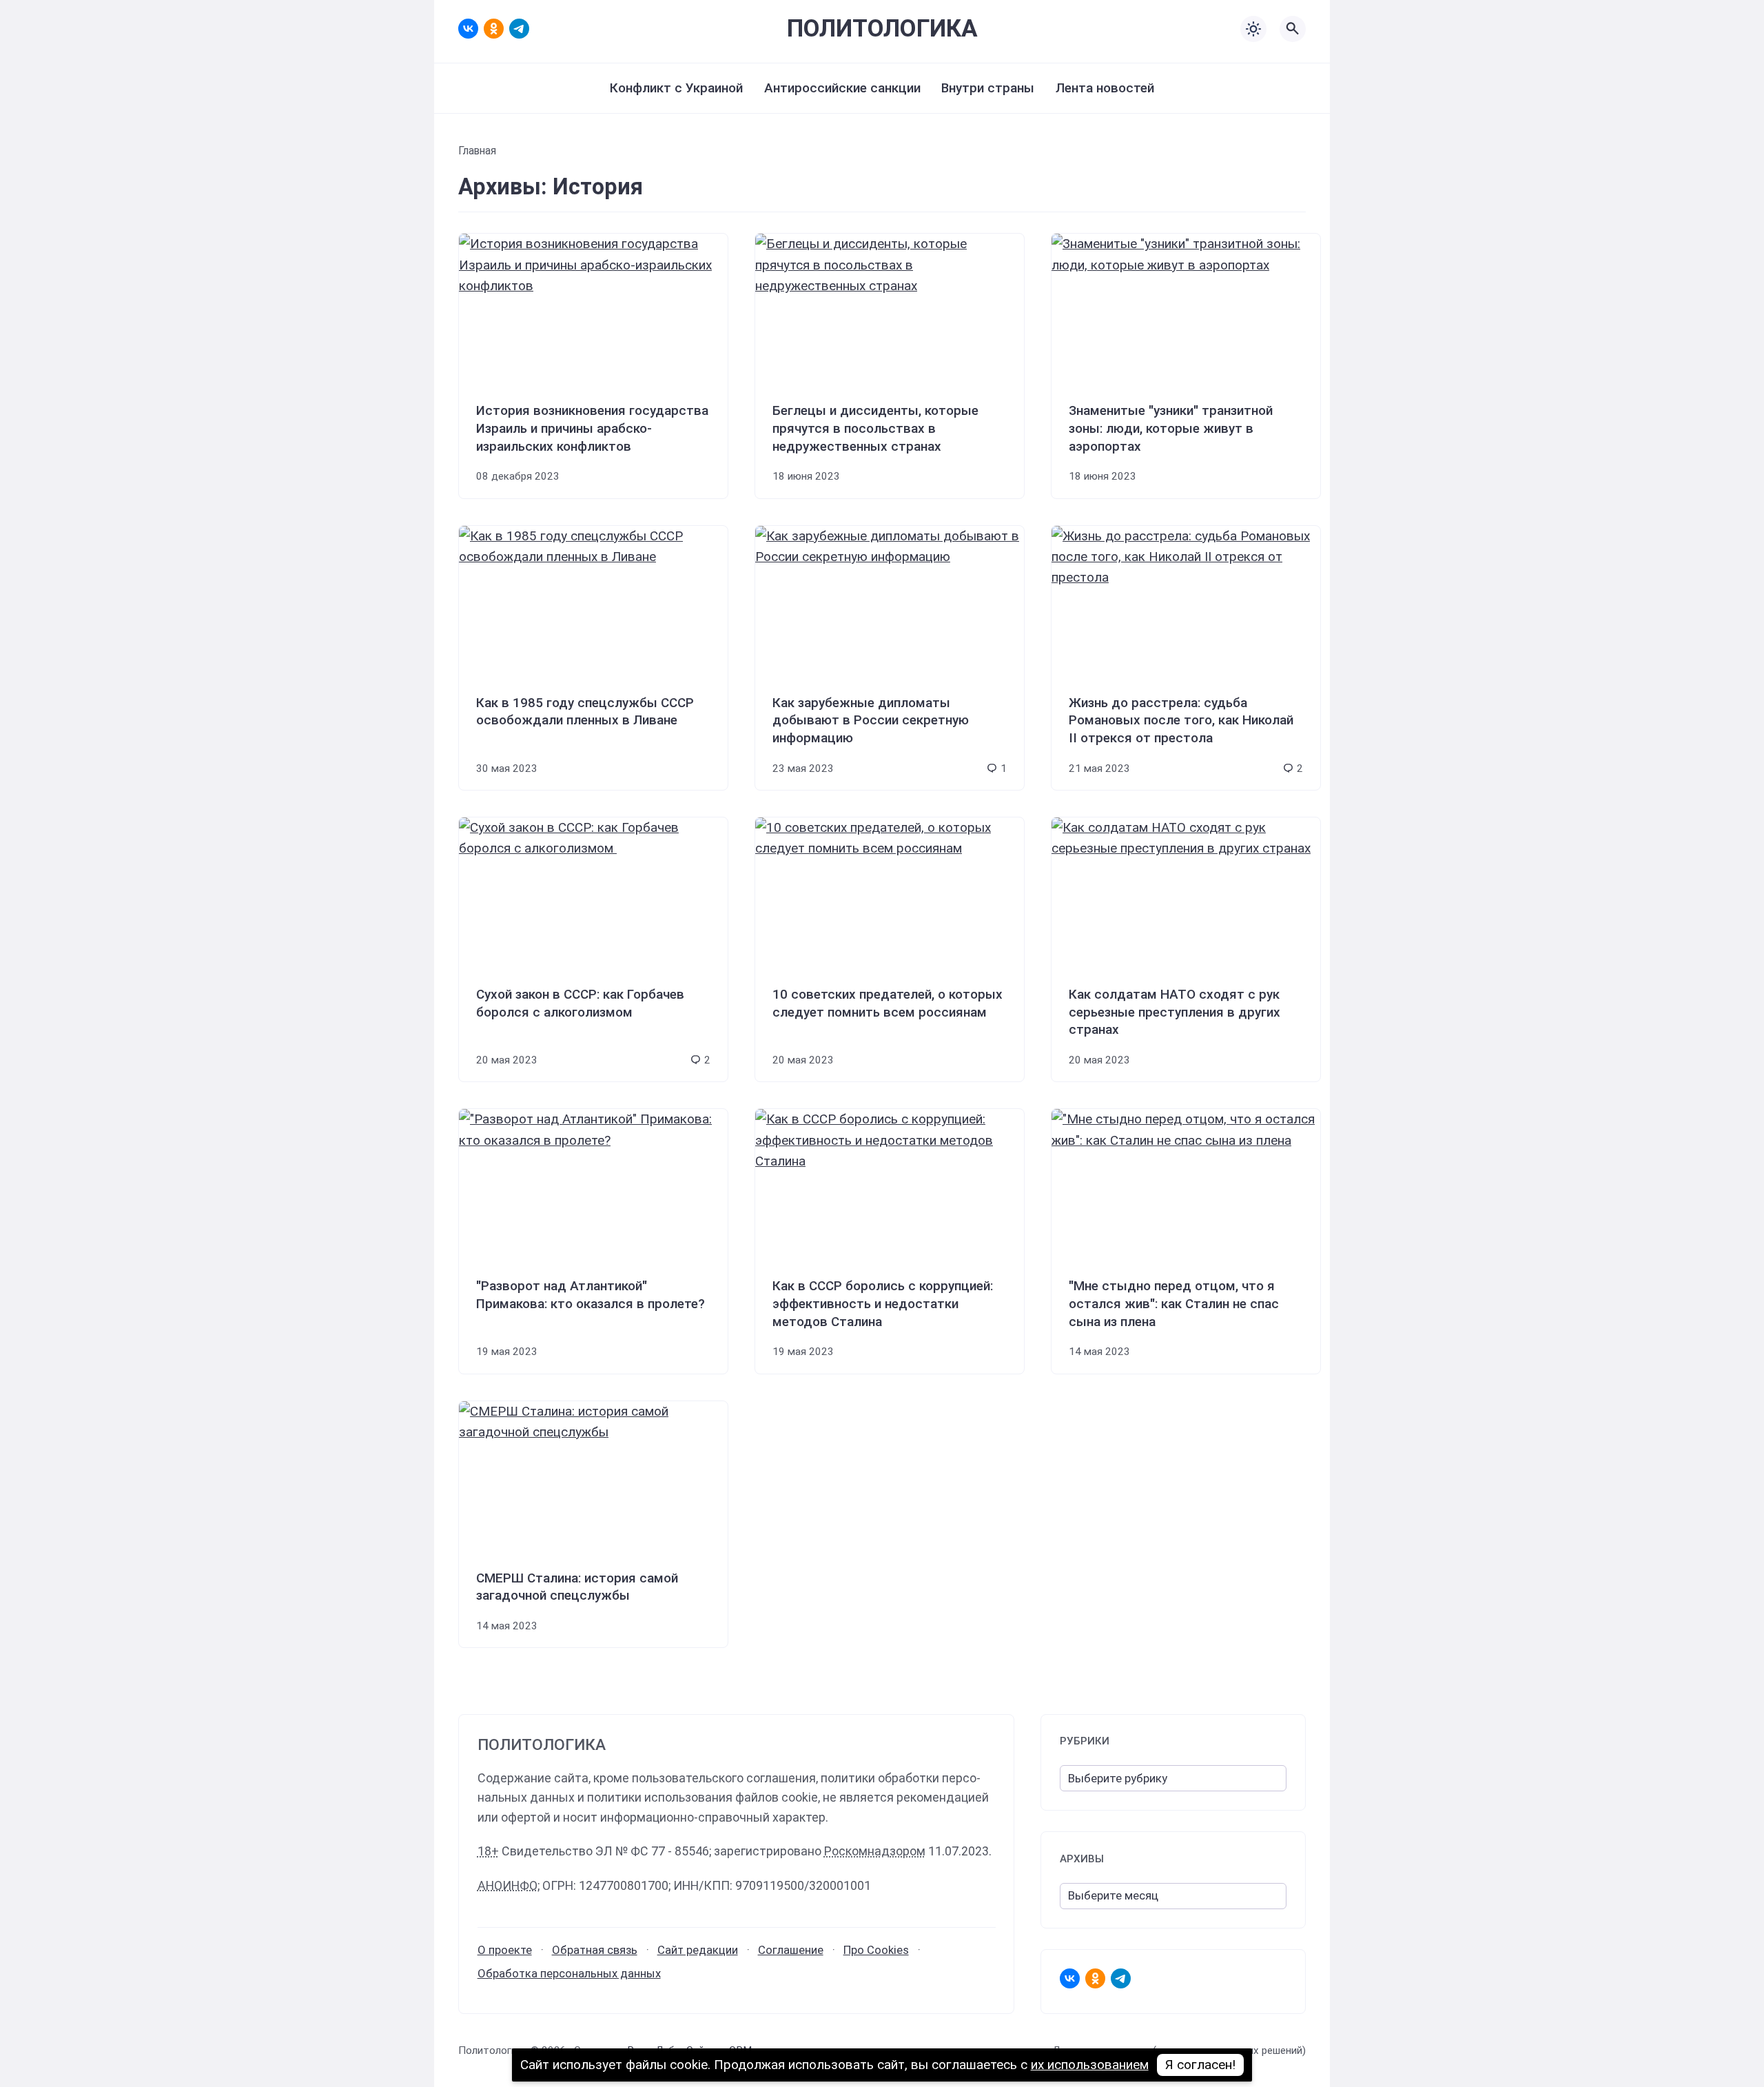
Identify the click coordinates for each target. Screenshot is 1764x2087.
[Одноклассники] (494, 29)
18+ (488, 1851)
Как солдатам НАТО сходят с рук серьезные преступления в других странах (1175, 1012)
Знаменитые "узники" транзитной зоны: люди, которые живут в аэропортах (1171, 428)
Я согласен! (1201, 2065)
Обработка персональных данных (569, 1973)
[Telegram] (519, 29)
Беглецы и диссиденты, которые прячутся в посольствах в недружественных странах (875, 428)
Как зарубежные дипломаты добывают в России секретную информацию (871, 720)
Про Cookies (876, 1950)
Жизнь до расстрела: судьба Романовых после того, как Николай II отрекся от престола (1181, 720)
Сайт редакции (698, 1950)
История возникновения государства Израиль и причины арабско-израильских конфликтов (592, 428)
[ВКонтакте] (468, 29)
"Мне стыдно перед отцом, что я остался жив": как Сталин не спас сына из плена (1174, 1303)
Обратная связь (595, 1950)
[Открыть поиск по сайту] (1293, 29)
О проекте (505, 1950)
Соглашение (791, 1950)
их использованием (1090, 2065)
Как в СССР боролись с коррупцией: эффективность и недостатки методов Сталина (883, 1303)
